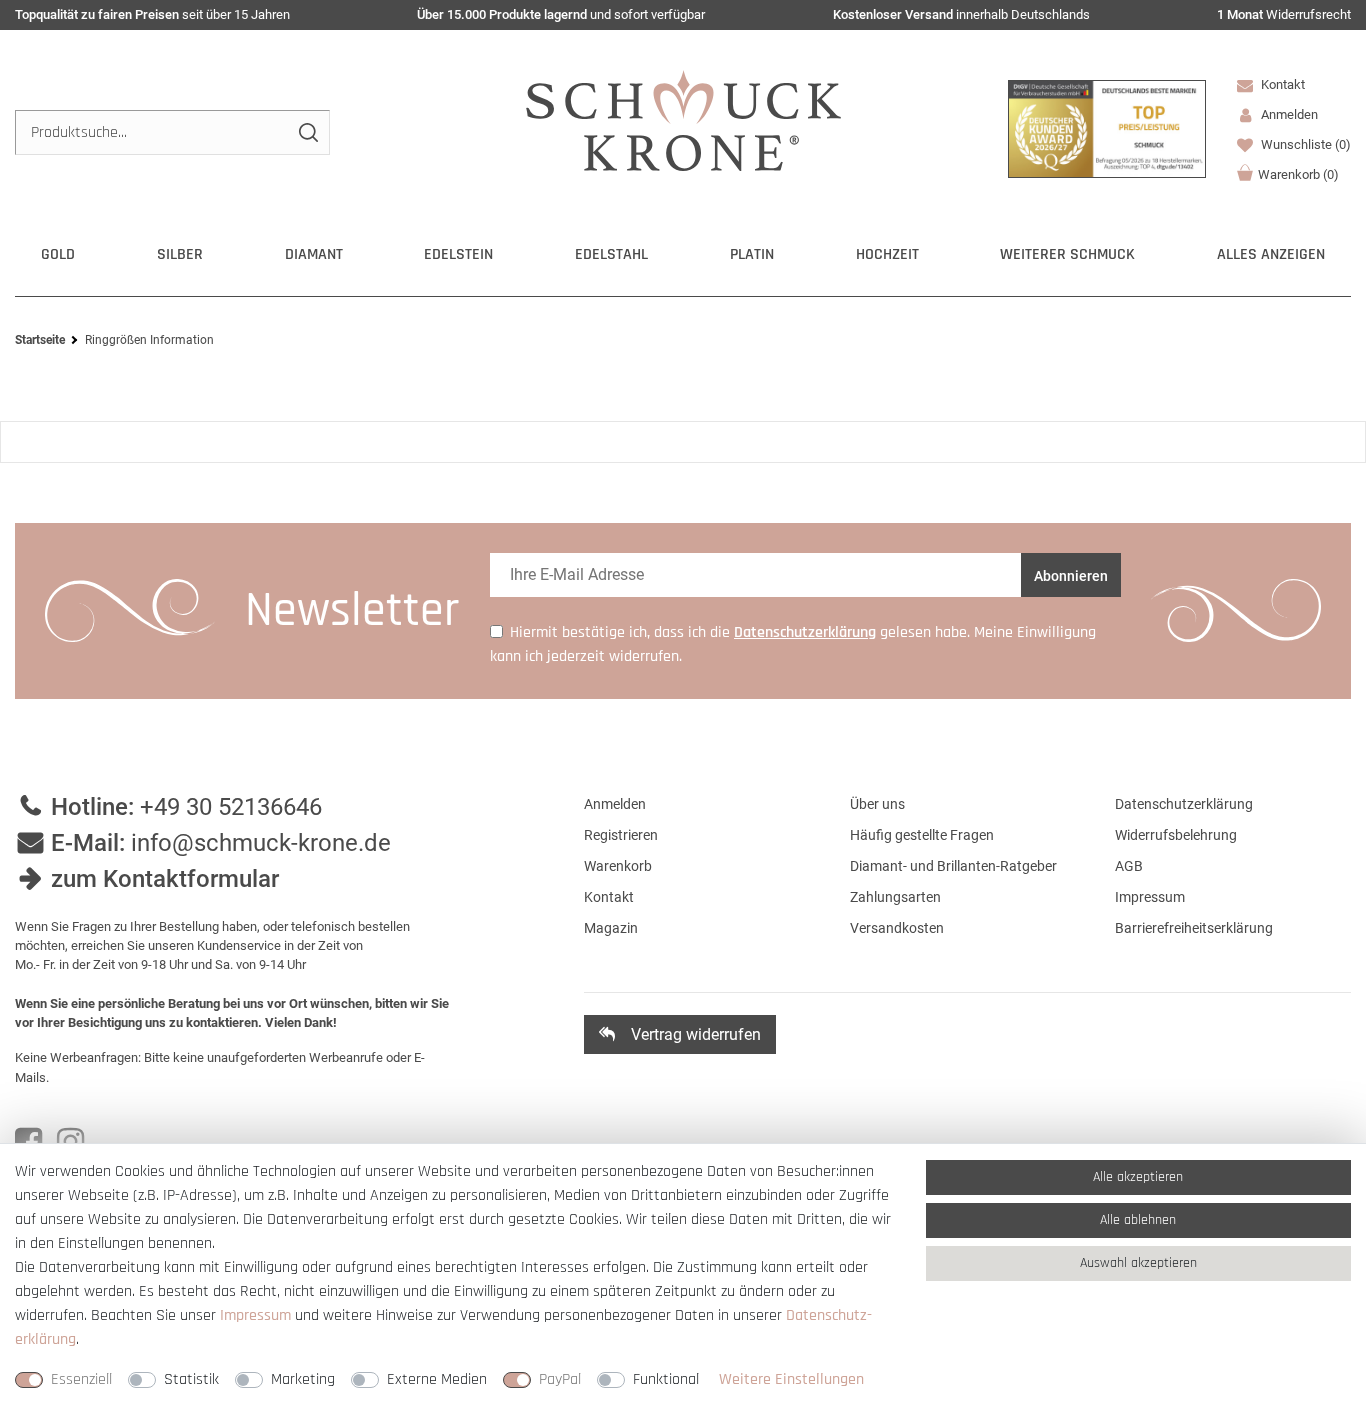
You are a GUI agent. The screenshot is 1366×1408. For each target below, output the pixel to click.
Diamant (314, 254)
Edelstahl (611, 254)
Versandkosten (897, 928)
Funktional (666, 1379)
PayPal (560, 1379)
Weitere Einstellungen (791, 1379)
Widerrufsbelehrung (1176, 835)
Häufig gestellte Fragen (922, 835)
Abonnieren (1071, 576)
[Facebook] (28, 1142)
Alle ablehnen (1138, 1220)
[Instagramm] (70, 1142)
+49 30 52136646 (231, 807)
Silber (180, 254)
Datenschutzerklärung (1184, 804)
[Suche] (307, 132)
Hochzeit (887, 254)
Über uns (877, 804)
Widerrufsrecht (1284, 14)
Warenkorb (1298, 174)
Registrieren (621, 835)
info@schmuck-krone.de (261, 843)
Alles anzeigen (1271, 254)
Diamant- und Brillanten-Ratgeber (953, 866)
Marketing (303, 1379)
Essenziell (81, 1379)
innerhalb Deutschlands (961, 14)
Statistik (191, 1379)
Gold (58, 254)
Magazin (611, 928)
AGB (1129, 866)
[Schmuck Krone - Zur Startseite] (683, 119)
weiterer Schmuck (1067, 254)
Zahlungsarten (895, 897)
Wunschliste (1304, 144)
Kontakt (1281, 84)
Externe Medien (437, 1379)
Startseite (40, 340)
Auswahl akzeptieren (1138, 1263)
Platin (752, 254)
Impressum (1150, 897)
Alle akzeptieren (1138, 1177)
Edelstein (458, 254)
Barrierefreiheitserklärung (1194, 928)
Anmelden (615, 804)
